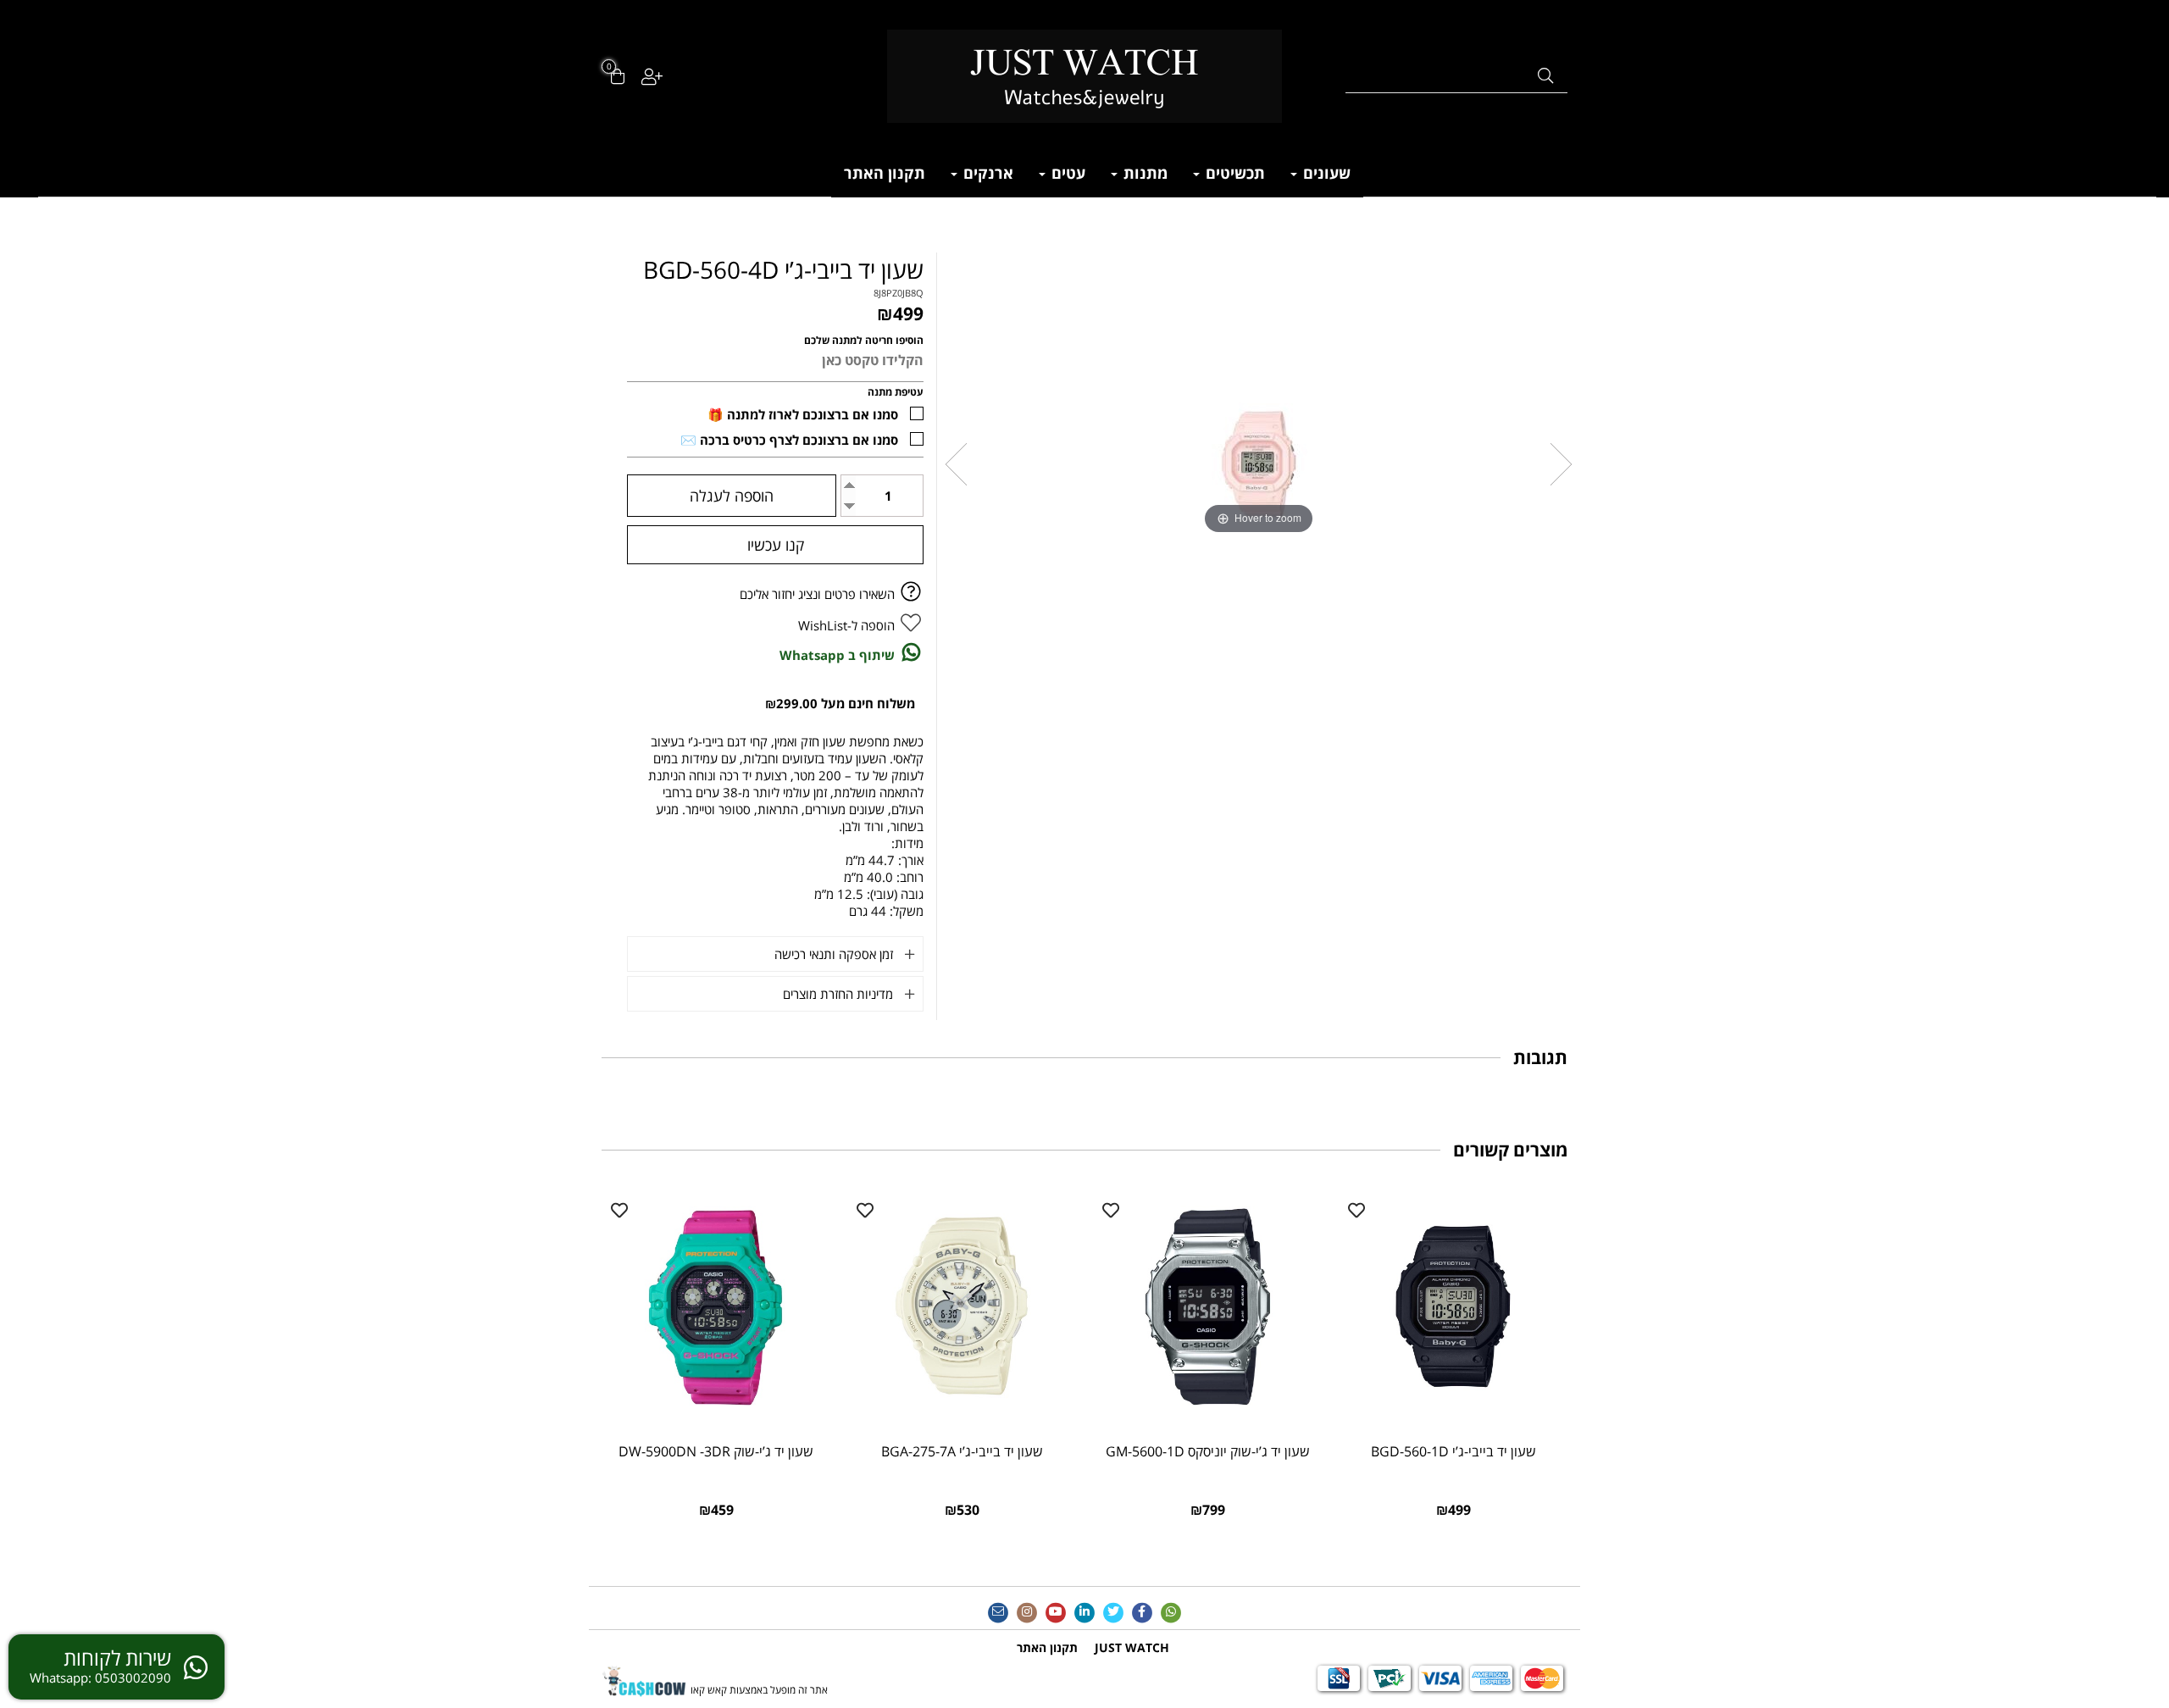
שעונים (1325, 173)
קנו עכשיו (776, 545)
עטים (1066, 173)
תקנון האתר (885, 173)
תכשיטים (1233, 173)
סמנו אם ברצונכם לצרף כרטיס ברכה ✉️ (789, 440)
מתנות (1143, 173)
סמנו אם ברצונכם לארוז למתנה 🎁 (803, 414)
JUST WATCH (1132, 1647)
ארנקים (986, 173)
